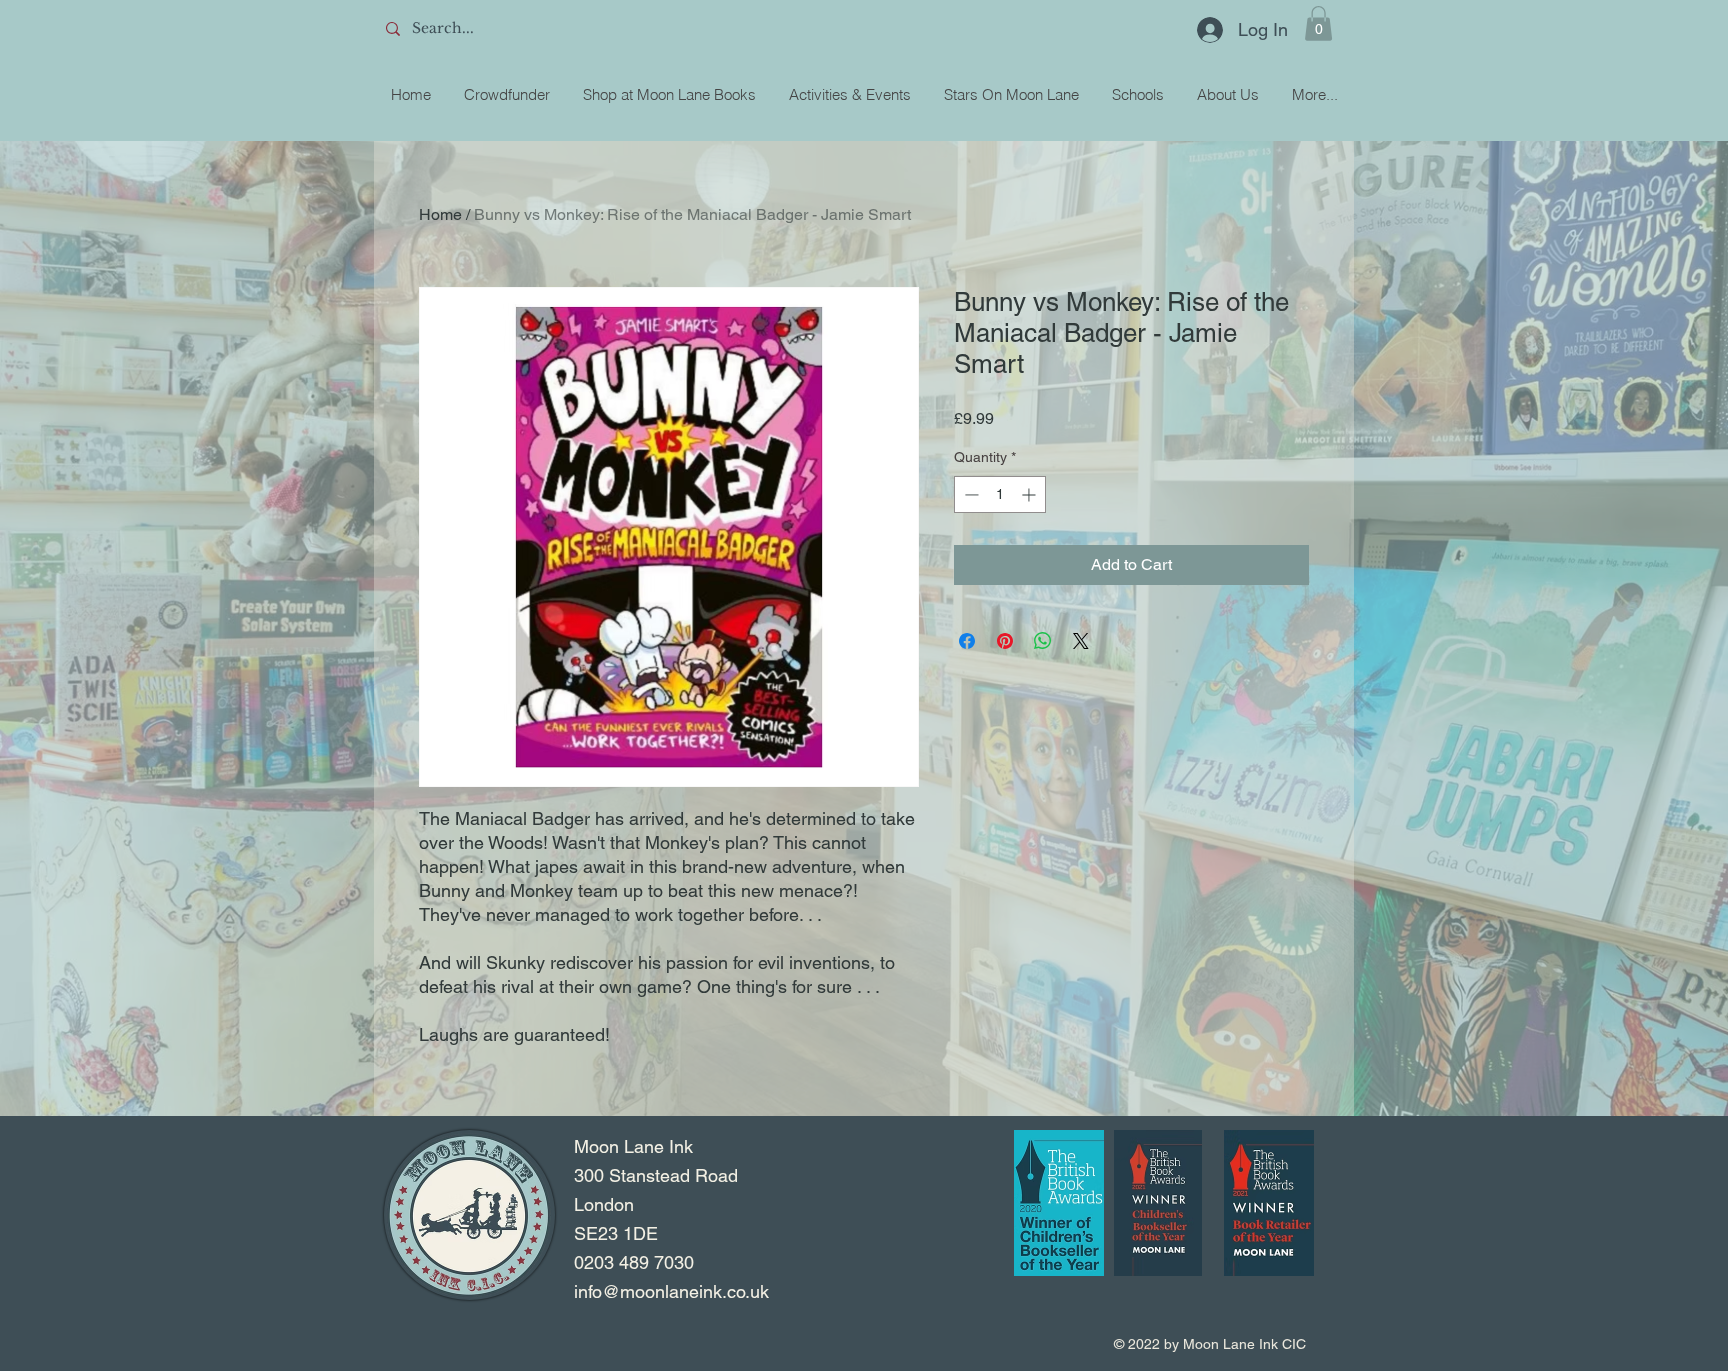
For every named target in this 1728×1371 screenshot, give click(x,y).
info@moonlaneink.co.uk (671, 1291)
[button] (1318, 23)
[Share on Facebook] (967, 641)
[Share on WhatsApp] (1043, 641)
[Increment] (1030, 494)
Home (440, 214)
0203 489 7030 (634, 1262)
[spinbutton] (1000, 494)
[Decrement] (969, 494)
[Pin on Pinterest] (1005, 641)
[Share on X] (1081, 641)
